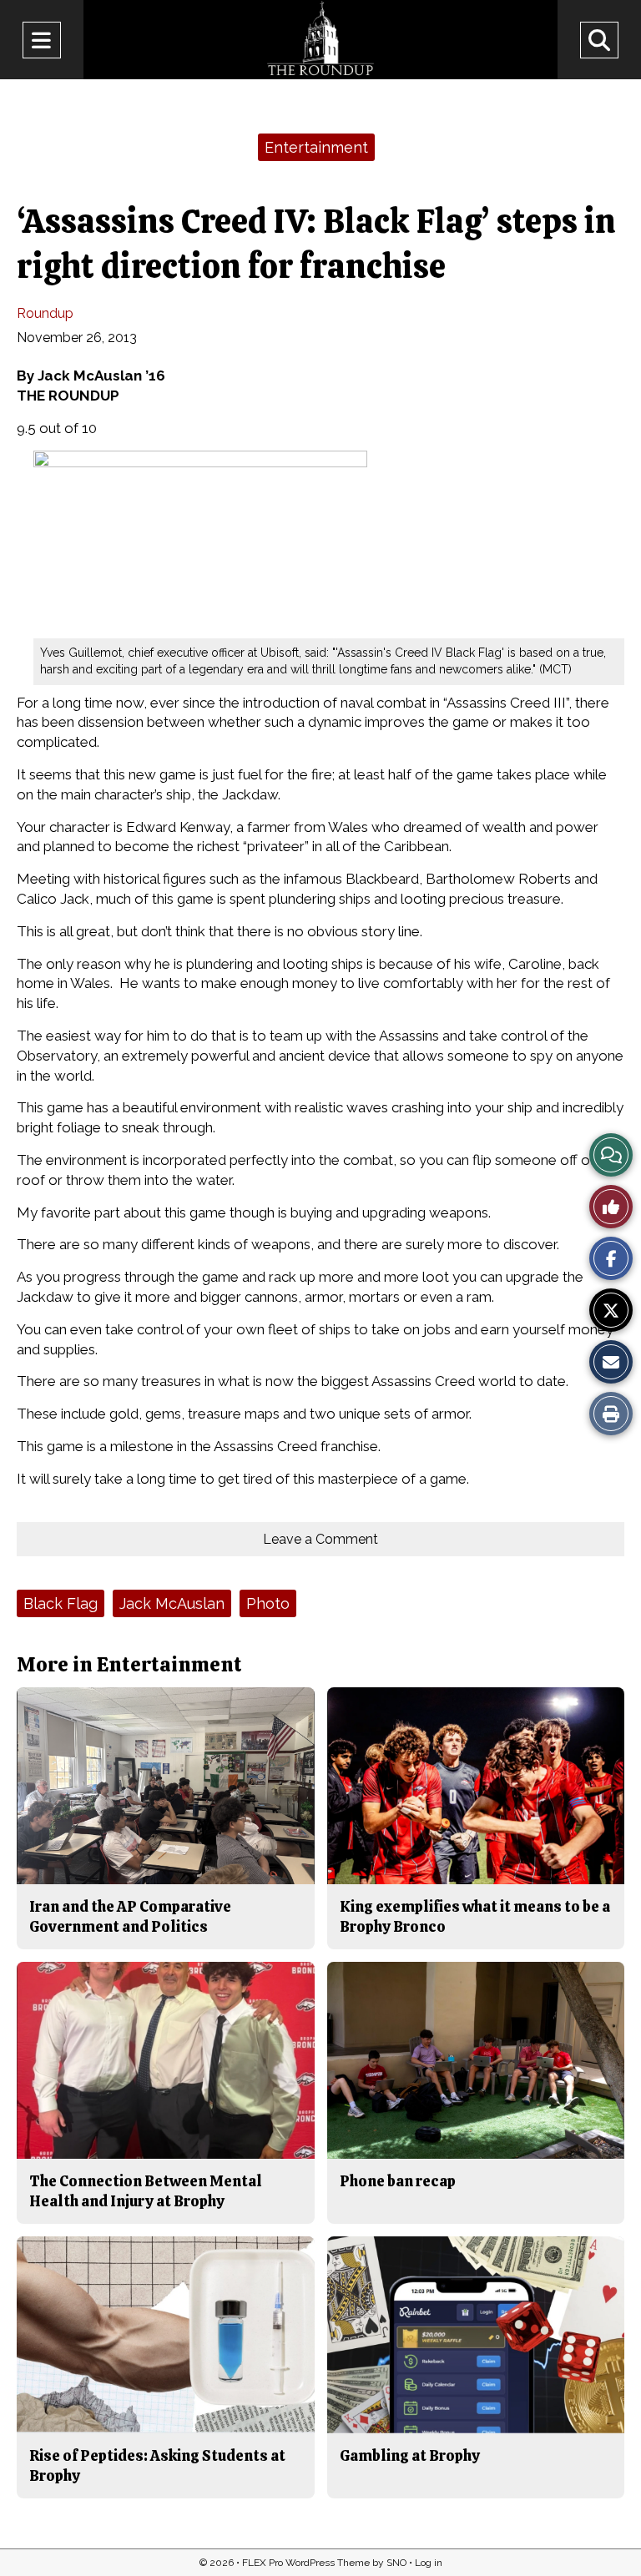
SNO (396, 2563)
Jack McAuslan (172, 1603)
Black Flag (61, 1603)
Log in (429, 2563)
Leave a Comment (320, 1539)
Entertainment (316, 147)
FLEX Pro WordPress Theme (306, 2563)
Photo (268, 1603)
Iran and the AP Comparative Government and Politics (130, 1916)
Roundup (45, 313)
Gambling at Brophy (410, 2455)
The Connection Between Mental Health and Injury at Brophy (146, 2191)
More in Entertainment (129, 1664)
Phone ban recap (398, 2181)
